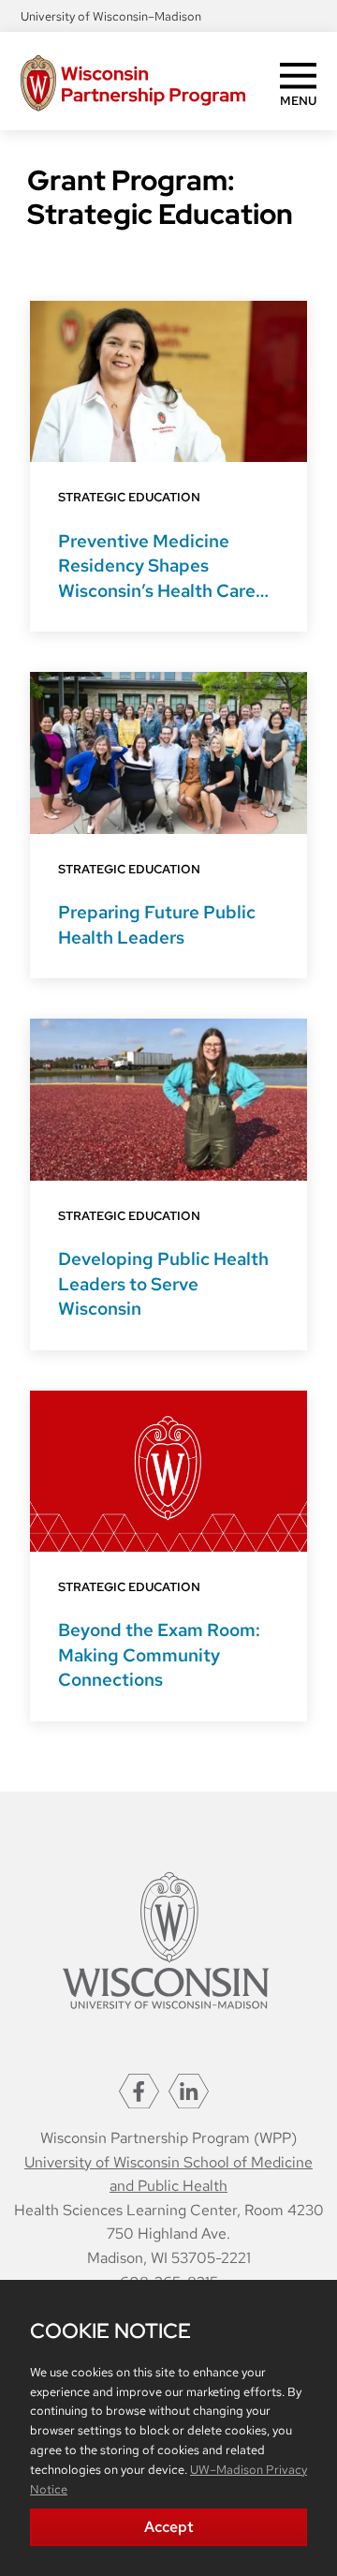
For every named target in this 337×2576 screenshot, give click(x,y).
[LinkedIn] (189, 2091)
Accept (169, 2527)
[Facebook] (139, 2091)
